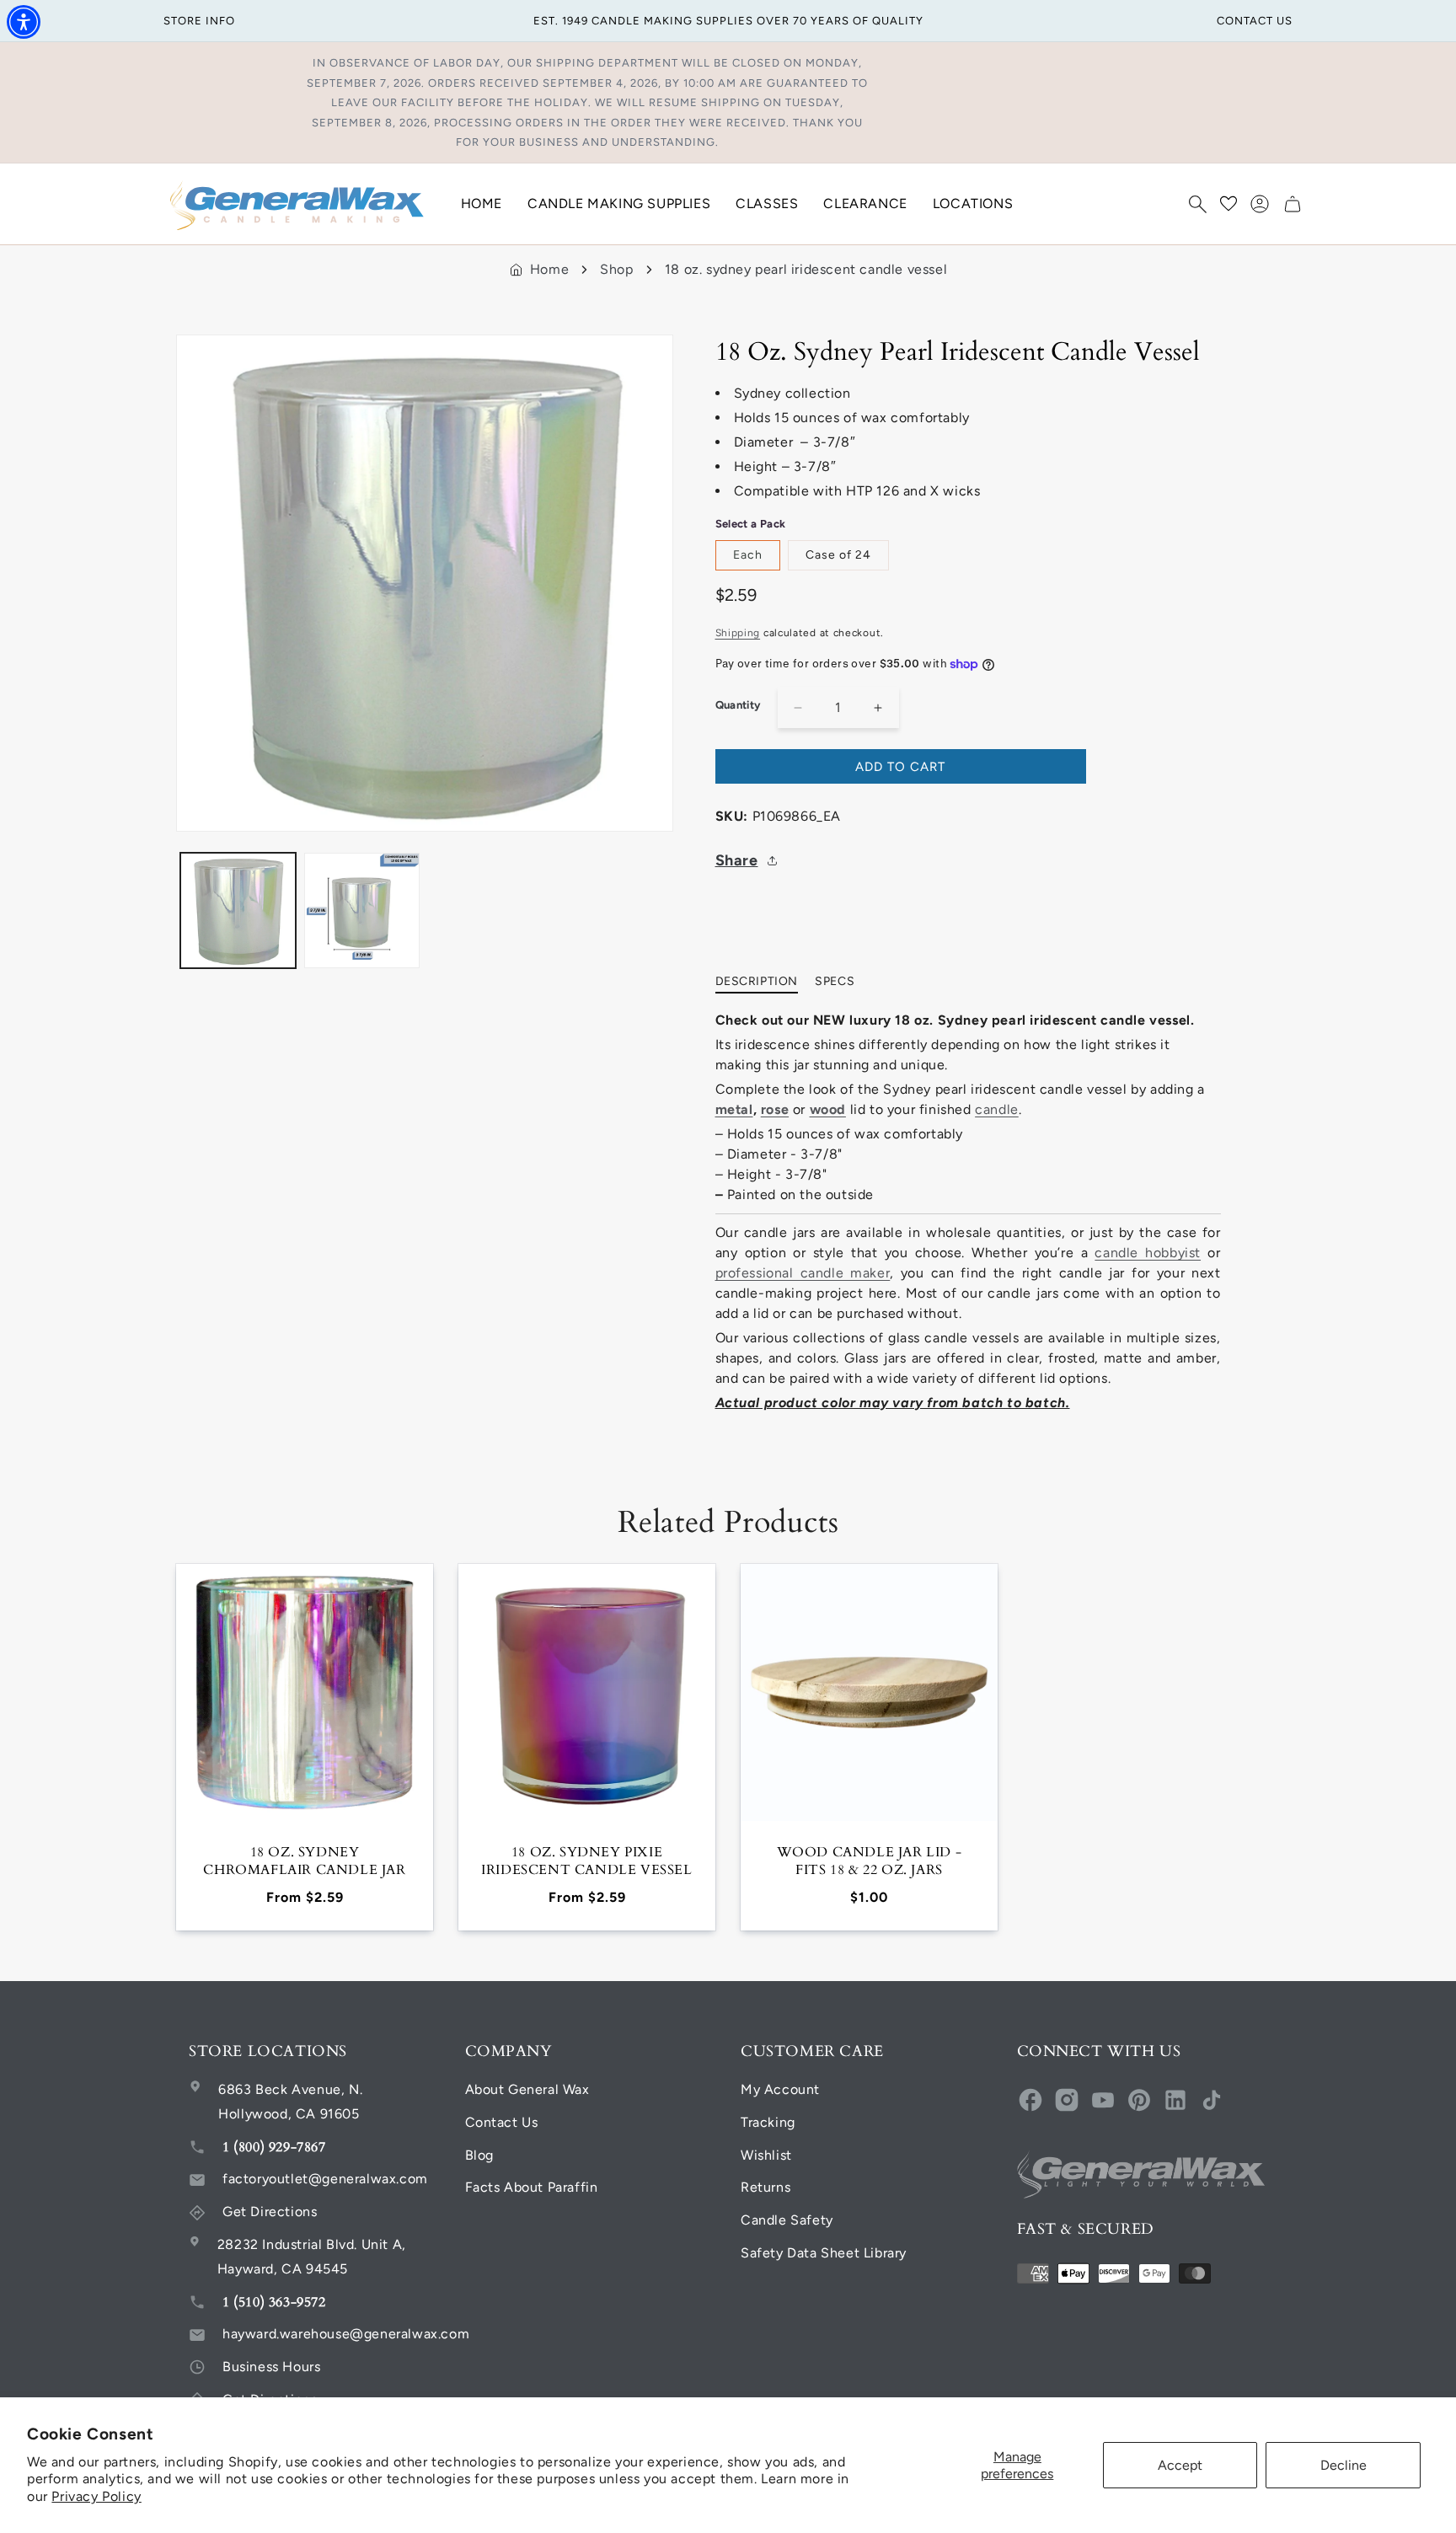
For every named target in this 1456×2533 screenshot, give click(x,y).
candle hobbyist (1148, 1253)
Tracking (768, 2122)
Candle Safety (787, 2220)
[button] (1197, 204)
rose (775, 1109)
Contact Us (502, 2122)
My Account (780, 2089)
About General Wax (527, 2089)
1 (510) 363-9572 (274, 2302)
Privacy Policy (96, 2496)
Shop (616, 269)
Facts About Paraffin (532, 2187)
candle (997, 1109)
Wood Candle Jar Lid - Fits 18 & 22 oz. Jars (870, 1861)
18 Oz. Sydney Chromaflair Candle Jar (304, 1861)
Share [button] (737, 860)
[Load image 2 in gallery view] (362, 910)
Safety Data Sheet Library (824, 2253)
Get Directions (270, 2212)
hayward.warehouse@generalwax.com (346, 2334)
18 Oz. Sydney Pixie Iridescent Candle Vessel (586, 1861)
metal (734, 1109)
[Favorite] (1228, 204)
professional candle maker (803, 1273)
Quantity (738, 705)
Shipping (738, 633)
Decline (1344, 2465)
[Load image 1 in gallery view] (238, 910)
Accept (1180, 2465)
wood (828, 1109)
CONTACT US (1255, 21)
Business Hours (271, 2367)
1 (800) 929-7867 (274, 2147)
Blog (479, 2155)
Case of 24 (838, 555)
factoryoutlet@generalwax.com (325, 2179)
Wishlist (766, 2155)
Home (549, 269)
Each (748, 555)
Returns (765, 2187)
